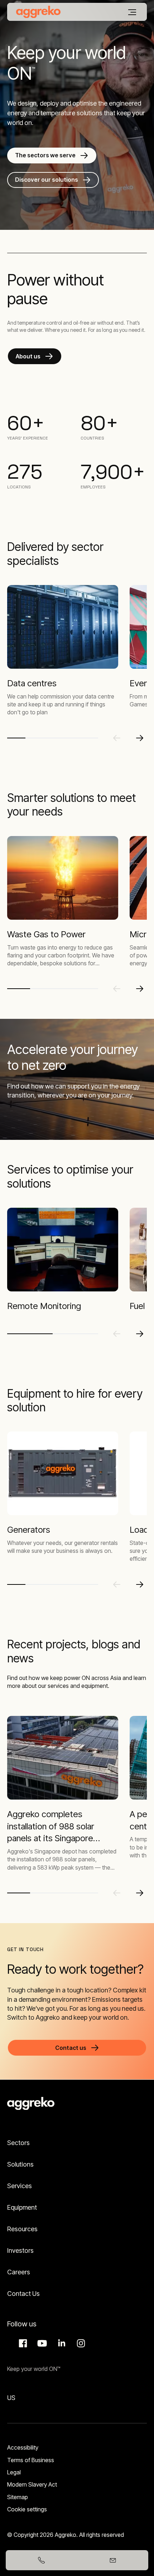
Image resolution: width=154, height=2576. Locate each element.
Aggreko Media (41, 2343)
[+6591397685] (41, 2560)
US (11, 2398)
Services (20, 2186)
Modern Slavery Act (32, 2484)
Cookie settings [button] (27, 2509)
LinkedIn (61, 2343)
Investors (20, 2250)
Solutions (20, 2164)
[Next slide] (140, 738)
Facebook (22, 2343)
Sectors (18, 2143)
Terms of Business (31, 2460)
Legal (14, 2472)
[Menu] (132, 12)
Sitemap (18, 2497)
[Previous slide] (117, 738)
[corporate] (38, 12)
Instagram (80, 2343)
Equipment (22, 2207)
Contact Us (23, 2294)
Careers (19, 2272)
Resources (22, 2229)
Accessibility (23, 2447)
